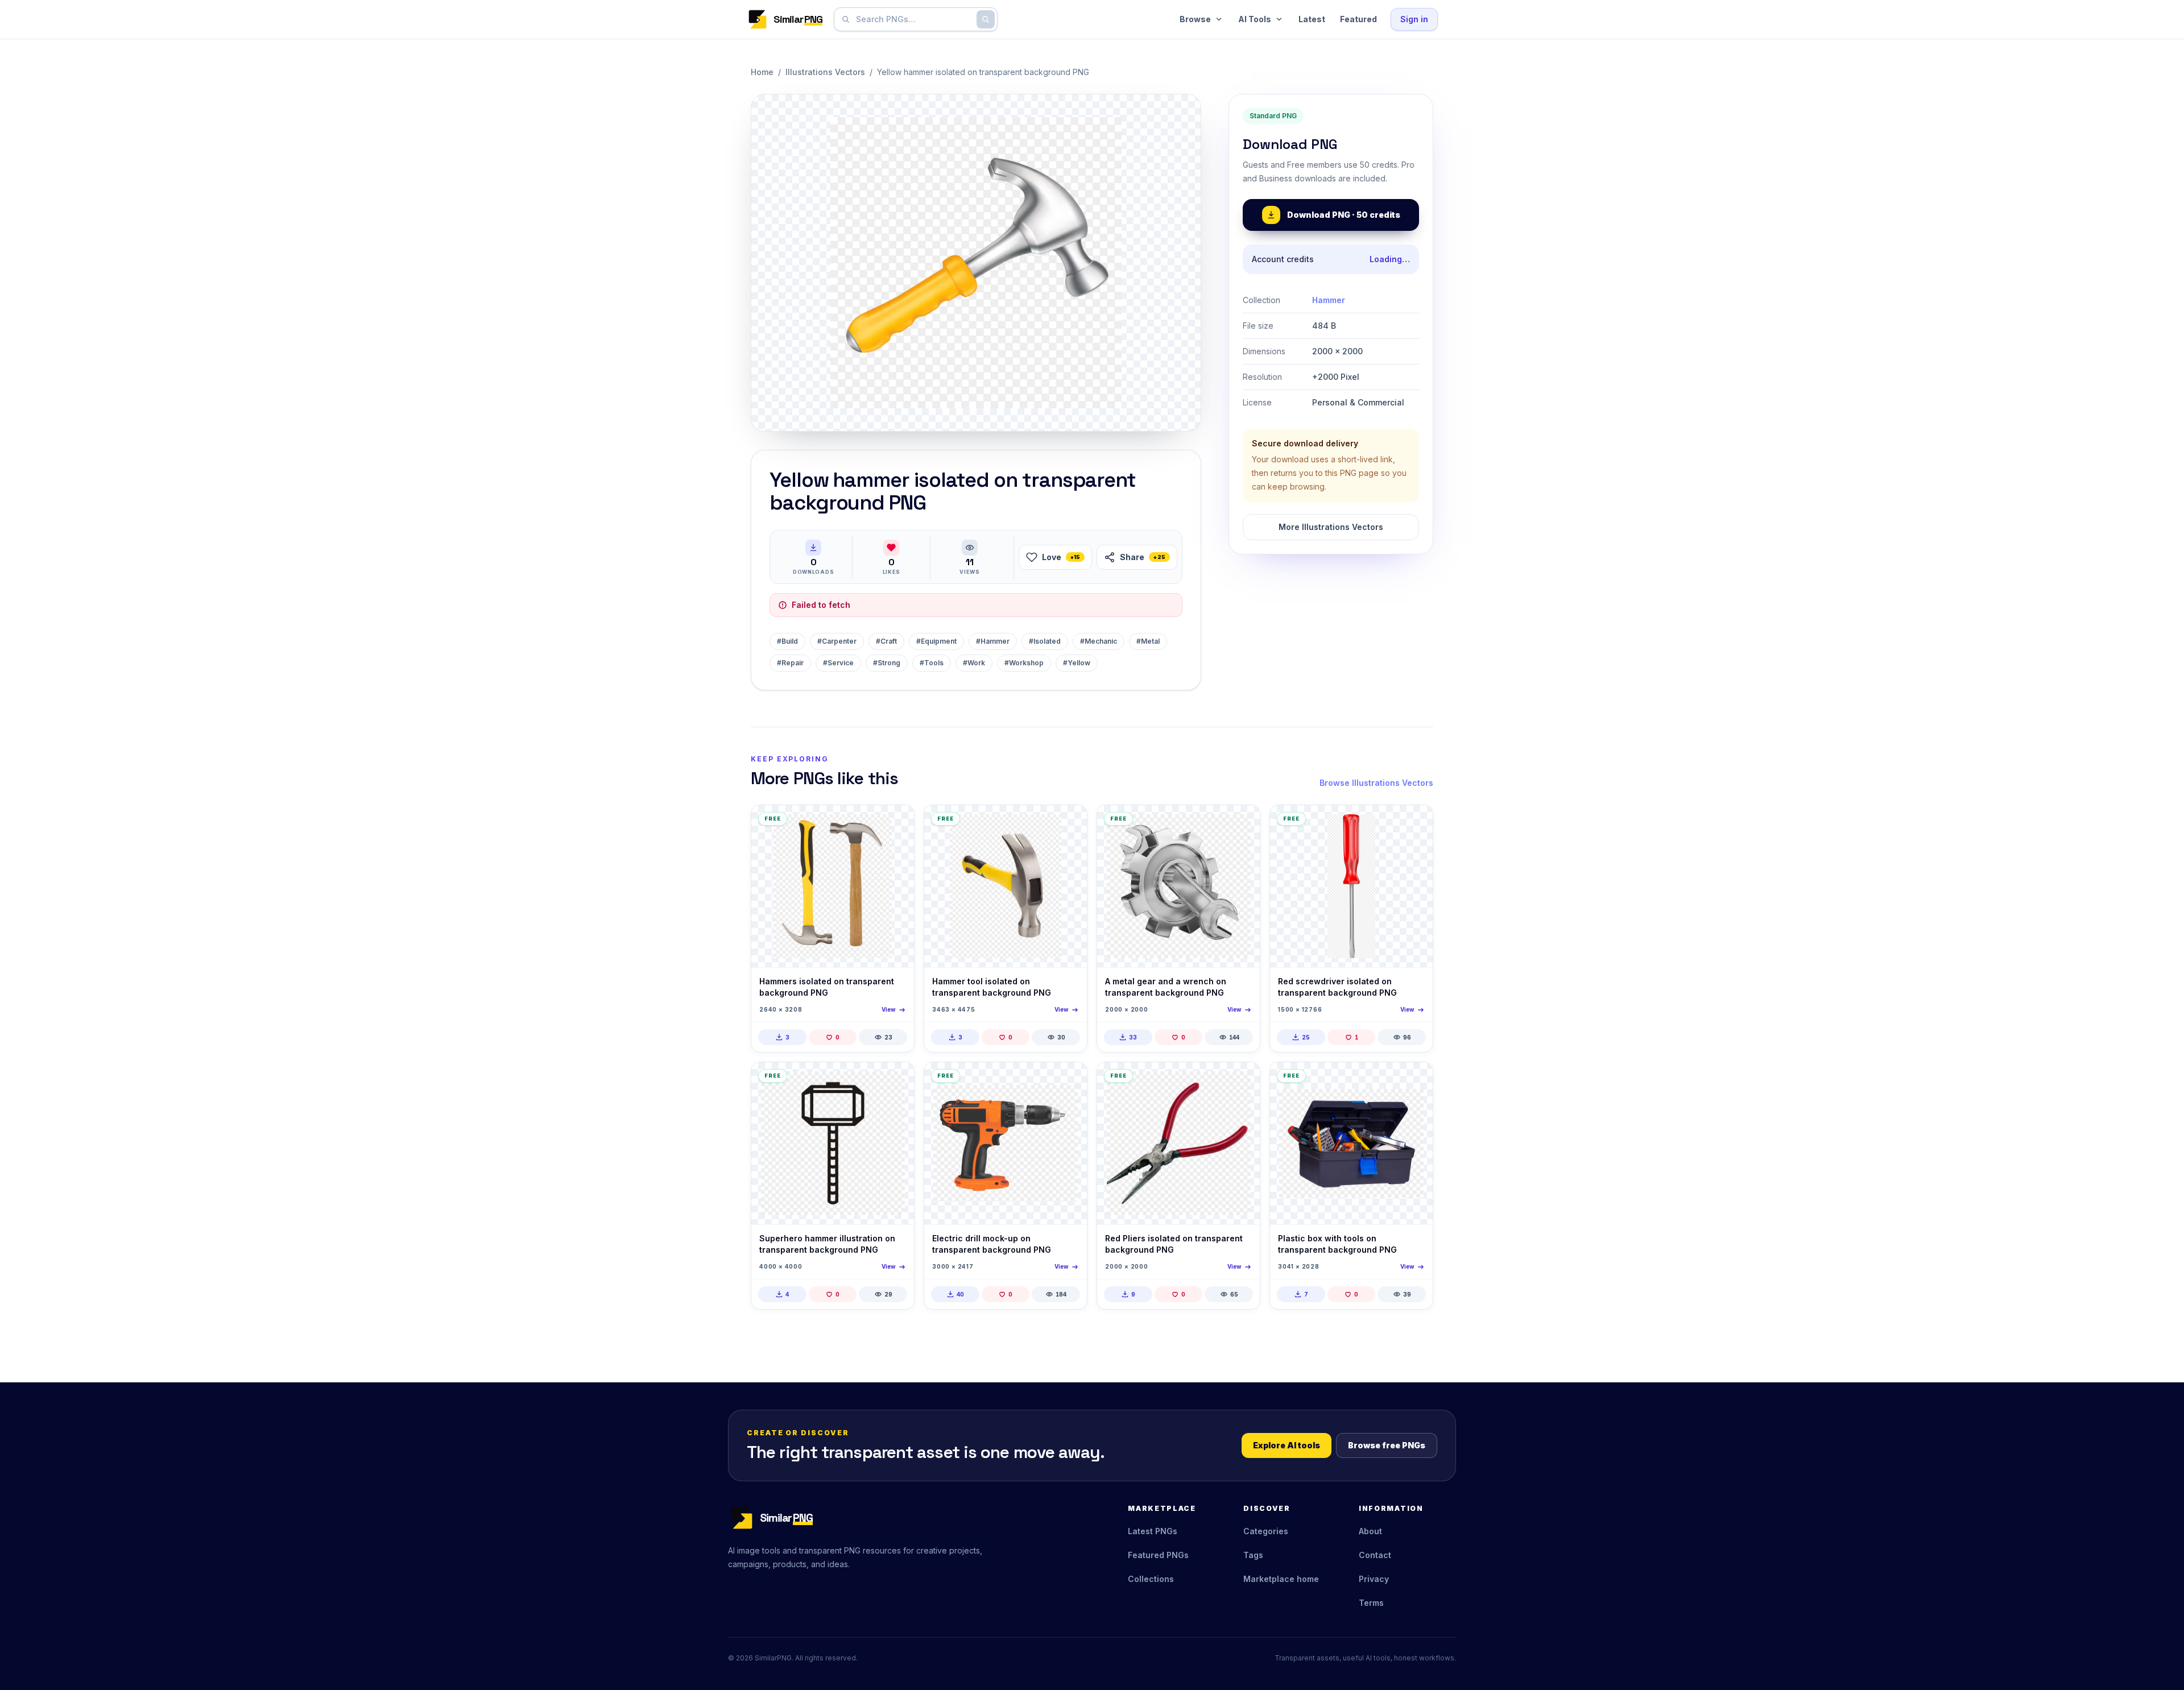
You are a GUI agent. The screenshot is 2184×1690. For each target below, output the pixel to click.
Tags (1253, 1555)
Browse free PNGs (1387, 1445)
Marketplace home (1281, 1579)
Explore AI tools (1287, 1445)
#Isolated (1045, 641)
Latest (1312, 19)
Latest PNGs (1153, 1531)
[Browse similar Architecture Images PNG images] (896, 823)
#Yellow (1077, 663)
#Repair (790, 663)
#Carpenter (837, 641)
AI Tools (1255, 19)
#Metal (1148, 641)
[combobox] (913, 19)
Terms (1371, 1603)
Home (762, 72)
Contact (1375, 1555)
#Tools (932, 663)
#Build (787, 641)
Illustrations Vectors (825, 72)
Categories (1266, 1531)
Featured (1358, 19)
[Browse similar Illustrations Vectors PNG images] (896, 1080)
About (1370, 1531)
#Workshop (1024, 663)
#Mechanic (1099, 641)
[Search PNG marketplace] (986, 19)
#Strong (887, 663)
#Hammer (993, 641)
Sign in (1414, 19)
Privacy (1374, 1579)
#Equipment (936, 641)
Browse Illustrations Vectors (1376, 783)
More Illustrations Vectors (1331, 527)
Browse (1195, 19)
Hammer (1329, 300)
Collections (1151, 1579)
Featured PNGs (1158, 1555)
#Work (974, 663)
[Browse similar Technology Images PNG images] (1242, 823)
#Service (838, 663)
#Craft (886, 641)
